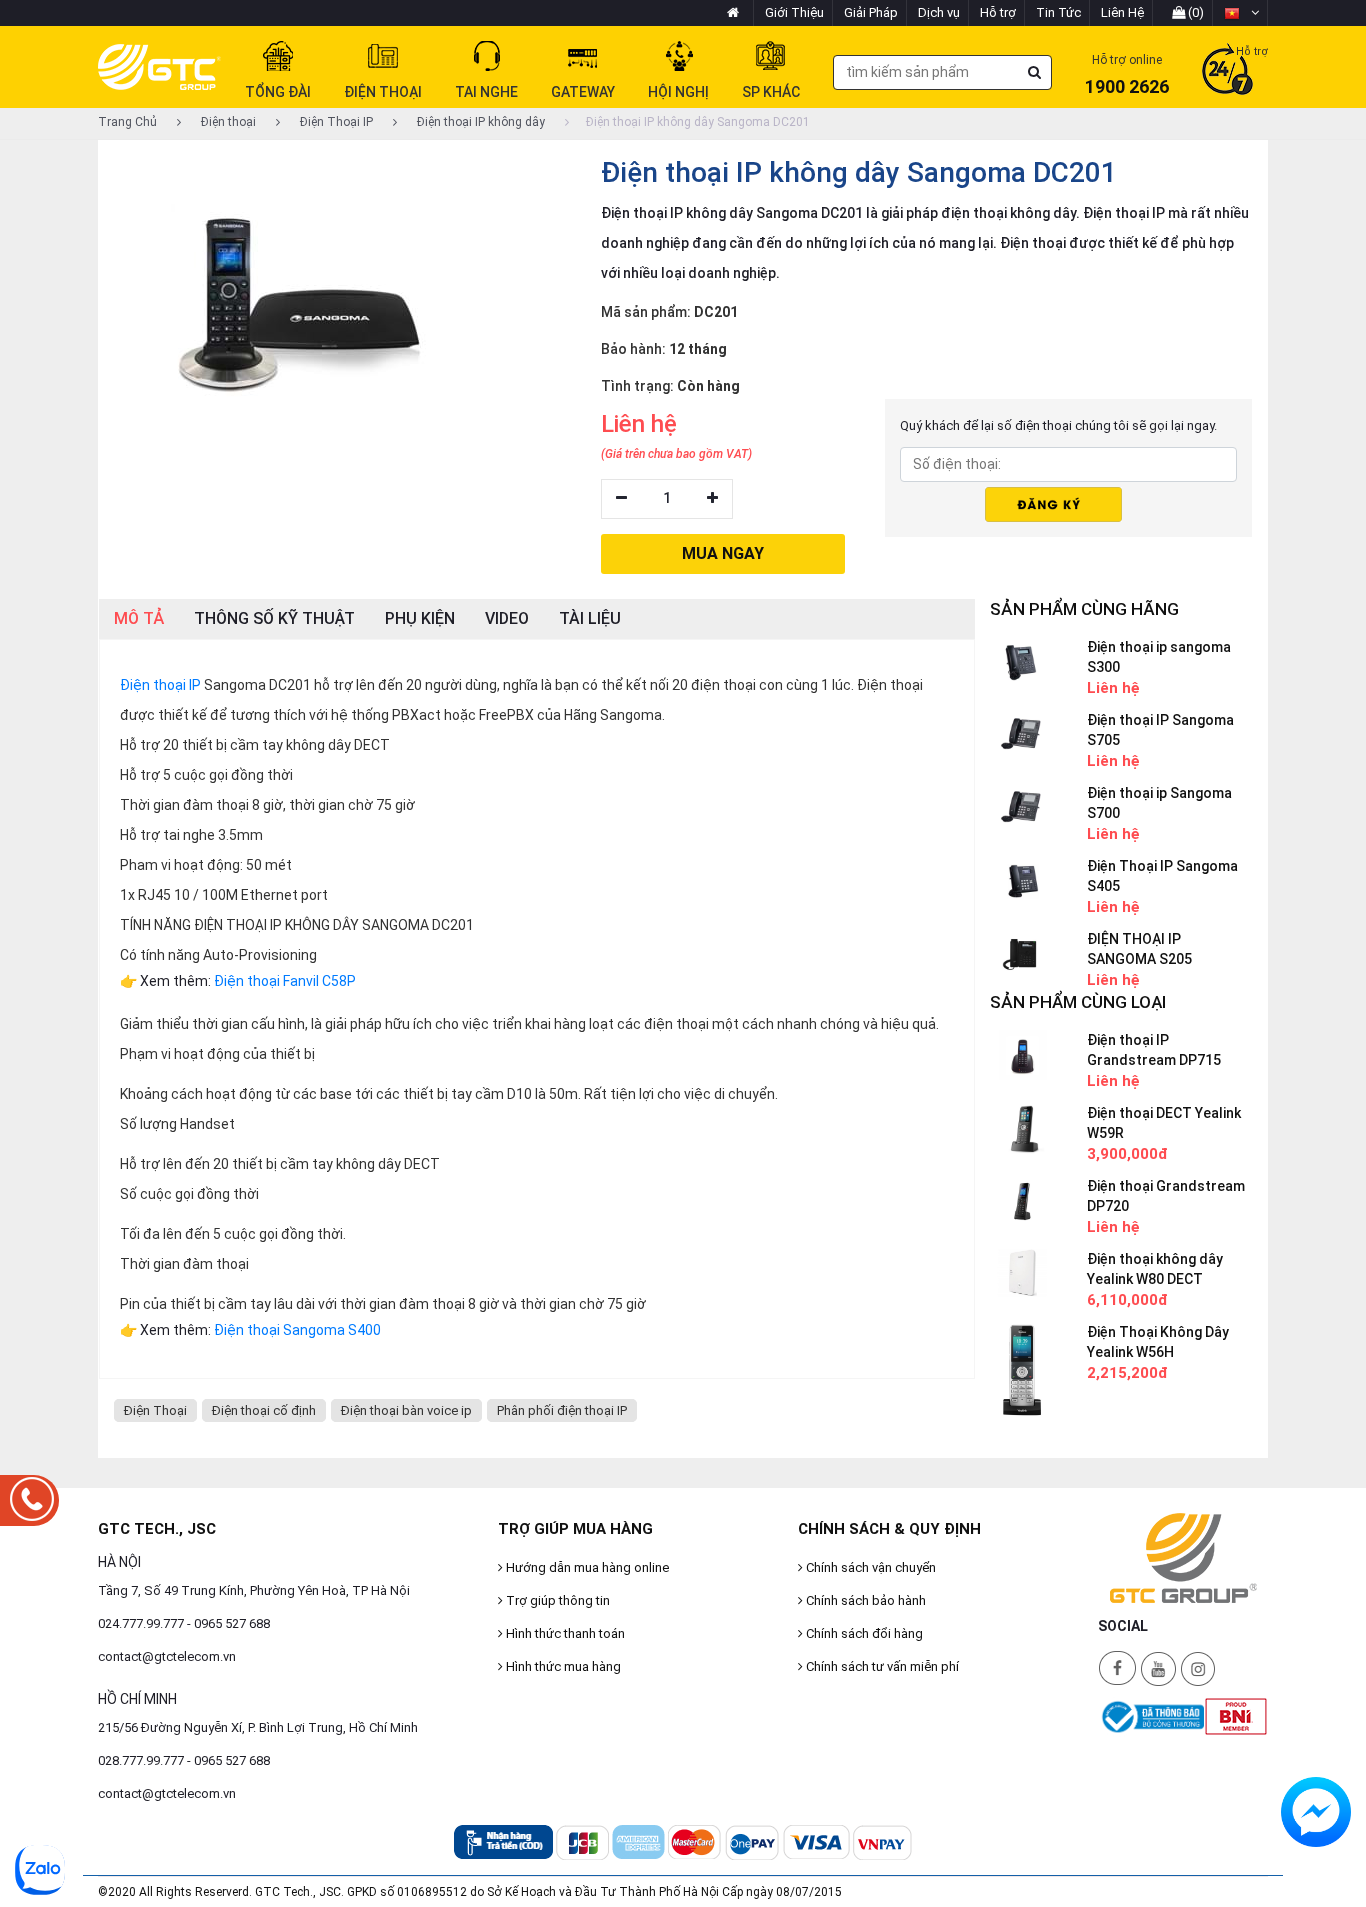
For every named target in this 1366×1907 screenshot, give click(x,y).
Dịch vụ (939, 12)
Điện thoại (227, 122)
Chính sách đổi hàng (863, 1633)
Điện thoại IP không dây (479, 122)
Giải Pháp (871, 12)
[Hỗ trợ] (1227, 71)
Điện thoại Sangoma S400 (297, 1330)
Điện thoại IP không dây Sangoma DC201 (698, 122)
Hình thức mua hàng (562, 1666)
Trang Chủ (127, 122)
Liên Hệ (1122, 12)
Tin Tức (1058, 12)
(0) (1194, 12)
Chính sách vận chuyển (869, 1567)
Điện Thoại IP (335, 122)
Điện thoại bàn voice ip (406, 1410)
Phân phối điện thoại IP (562, 1410)
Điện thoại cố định (264, 1410)
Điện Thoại (155, 1410)
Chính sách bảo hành (864, 1600)
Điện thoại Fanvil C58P (285, 981)
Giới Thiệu (794, 12)
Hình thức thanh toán (564, 1633)
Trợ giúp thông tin (556, 1600)
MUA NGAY (723, 553)
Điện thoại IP (160, 685)
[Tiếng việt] (1241, 13)
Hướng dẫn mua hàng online (586, 1567)
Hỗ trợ (998, 12)
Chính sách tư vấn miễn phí (881, 1666)
